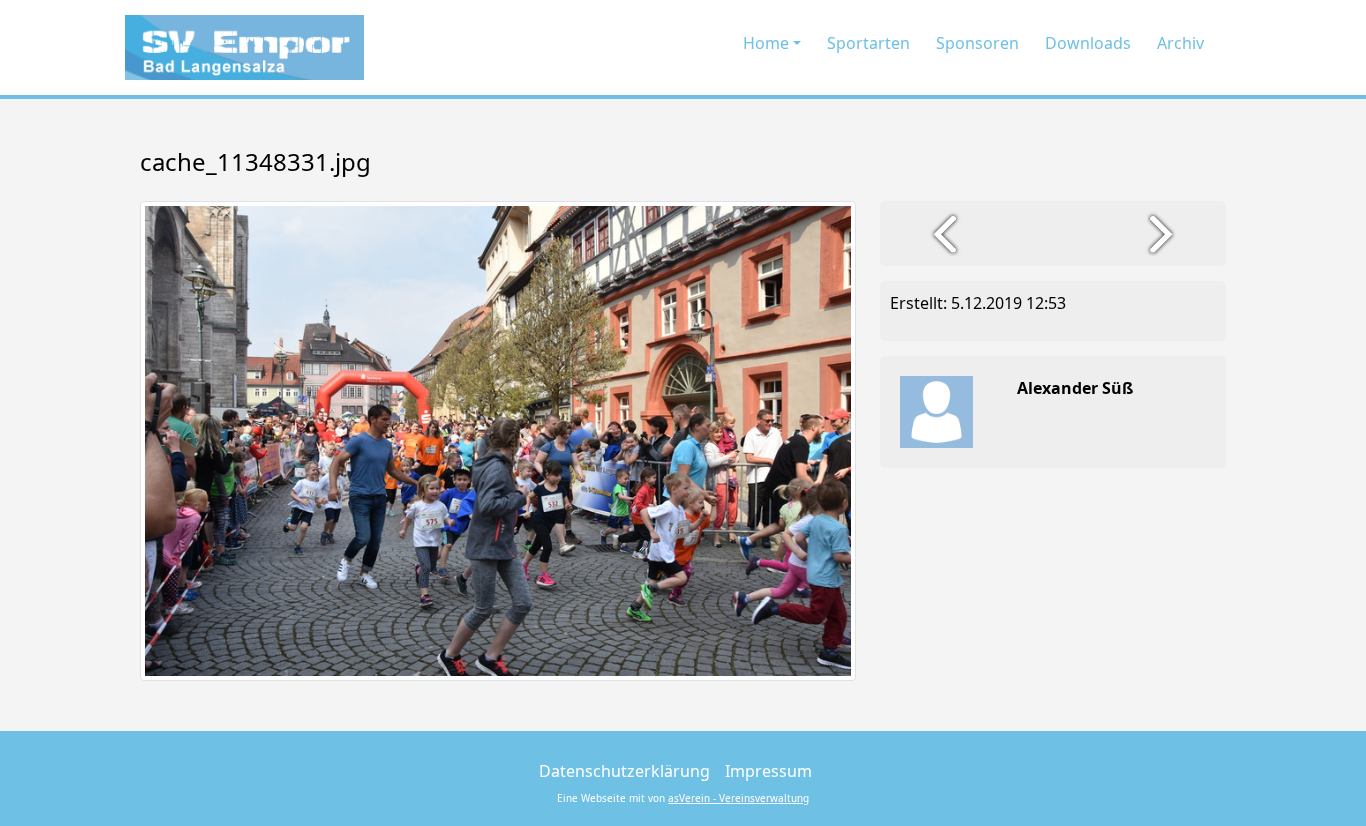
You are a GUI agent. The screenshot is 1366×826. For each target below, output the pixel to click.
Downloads (1088, 43)
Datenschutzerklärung (624, 771)
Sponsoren (977, 43)
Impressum (768, 771)
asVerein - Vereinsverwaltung (738, 798)
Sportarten (868, 43)
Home (766, 43)
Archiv (1180, 43)
